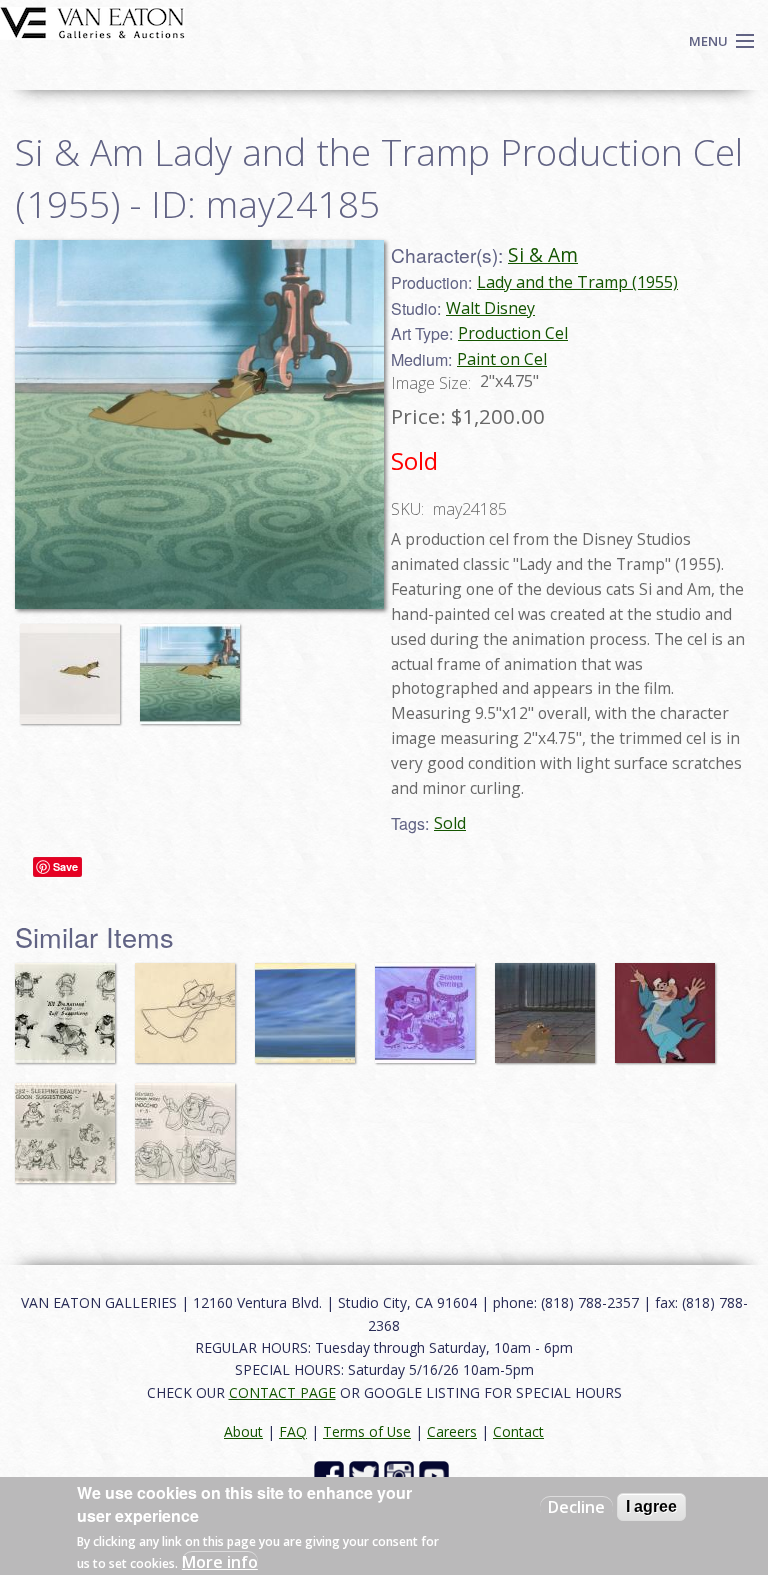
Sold (450, 823)
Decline (576, 1507)
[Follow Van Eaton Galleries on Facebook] (331, 1474)
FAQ (293, 1431)
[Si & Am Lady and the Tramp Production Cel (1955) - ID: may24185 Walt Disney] (199, 422)
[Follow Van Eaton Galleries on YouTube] (436, 1474)
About (243, 1431)
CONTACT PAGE (282, 1392)
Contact (518, 1431)
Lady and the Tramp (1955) (577, 282)
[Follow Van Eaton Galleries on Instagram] (401, 1474)
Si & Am (543, 254)
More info (220, 1562)
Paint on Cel (502, 359)
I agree (651, 1506)
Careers (452, 1431)
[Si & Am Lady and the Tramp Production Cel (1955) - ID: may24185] (75, 664)
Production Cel (513, 333)
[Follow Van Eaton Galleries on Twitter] (366, 1474)
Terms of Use (367, 1431)
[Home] (92, 21)
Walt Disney (490, 308)
